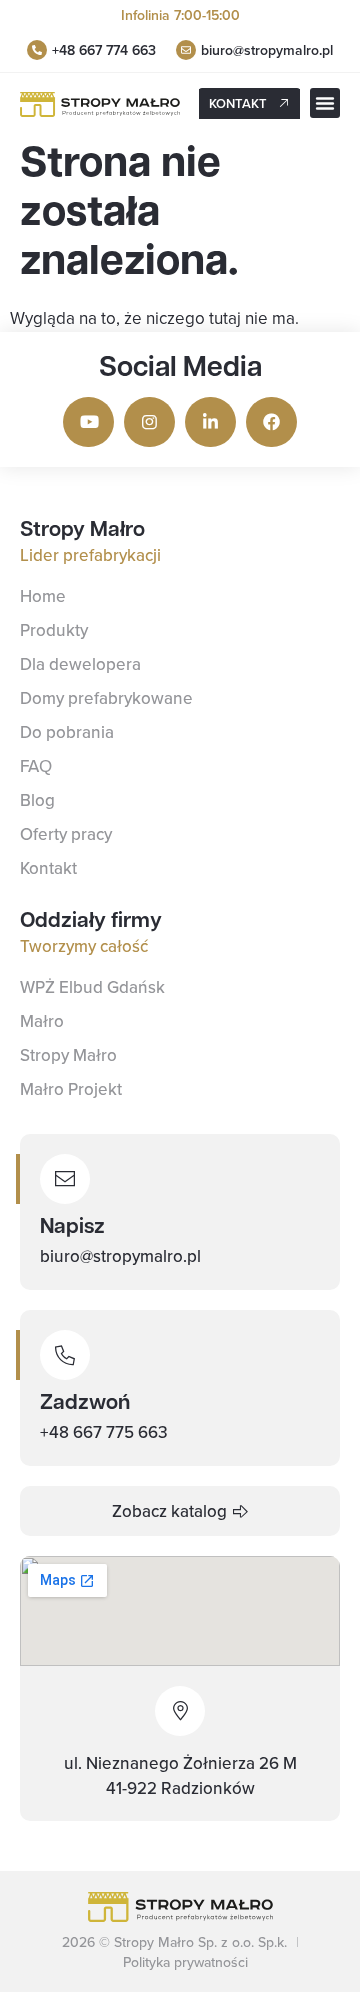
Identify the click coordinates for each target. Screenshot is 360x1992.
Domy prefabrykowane (106, 698)
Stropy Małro (68, 1055)
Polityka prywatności (185, 1962)
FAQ (36, 766)
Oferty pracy (66, 834)
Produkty (54, 630)
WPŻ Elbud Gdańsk (92, 987)
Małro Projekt (71, 1089)
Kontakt (48, 868)
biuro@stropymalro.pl (267, 50)
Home (43, 596)
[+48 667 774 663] (37, 50)
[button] (325, 103)
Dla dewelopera (80, 664)
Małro (42, 1021)
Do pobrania (67, 732)
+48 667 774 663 (104, 50)
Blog (37, 800)
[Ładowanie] (186, 50)
